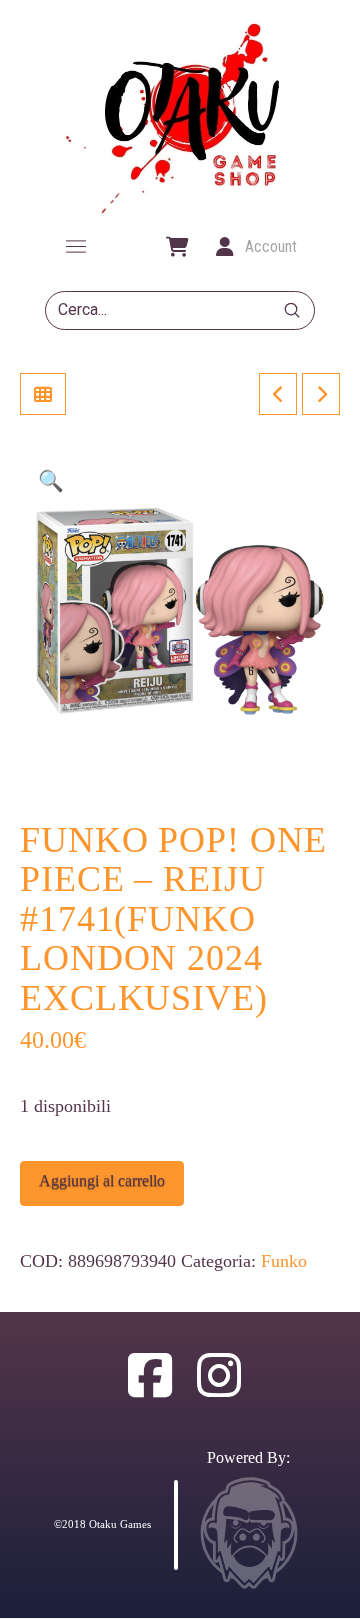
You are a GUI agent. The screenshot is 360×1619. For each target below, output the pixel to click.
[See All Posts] (43, 394)
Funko (284, 1261)
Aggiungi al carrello (102, 1180)
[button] (76, 247)
